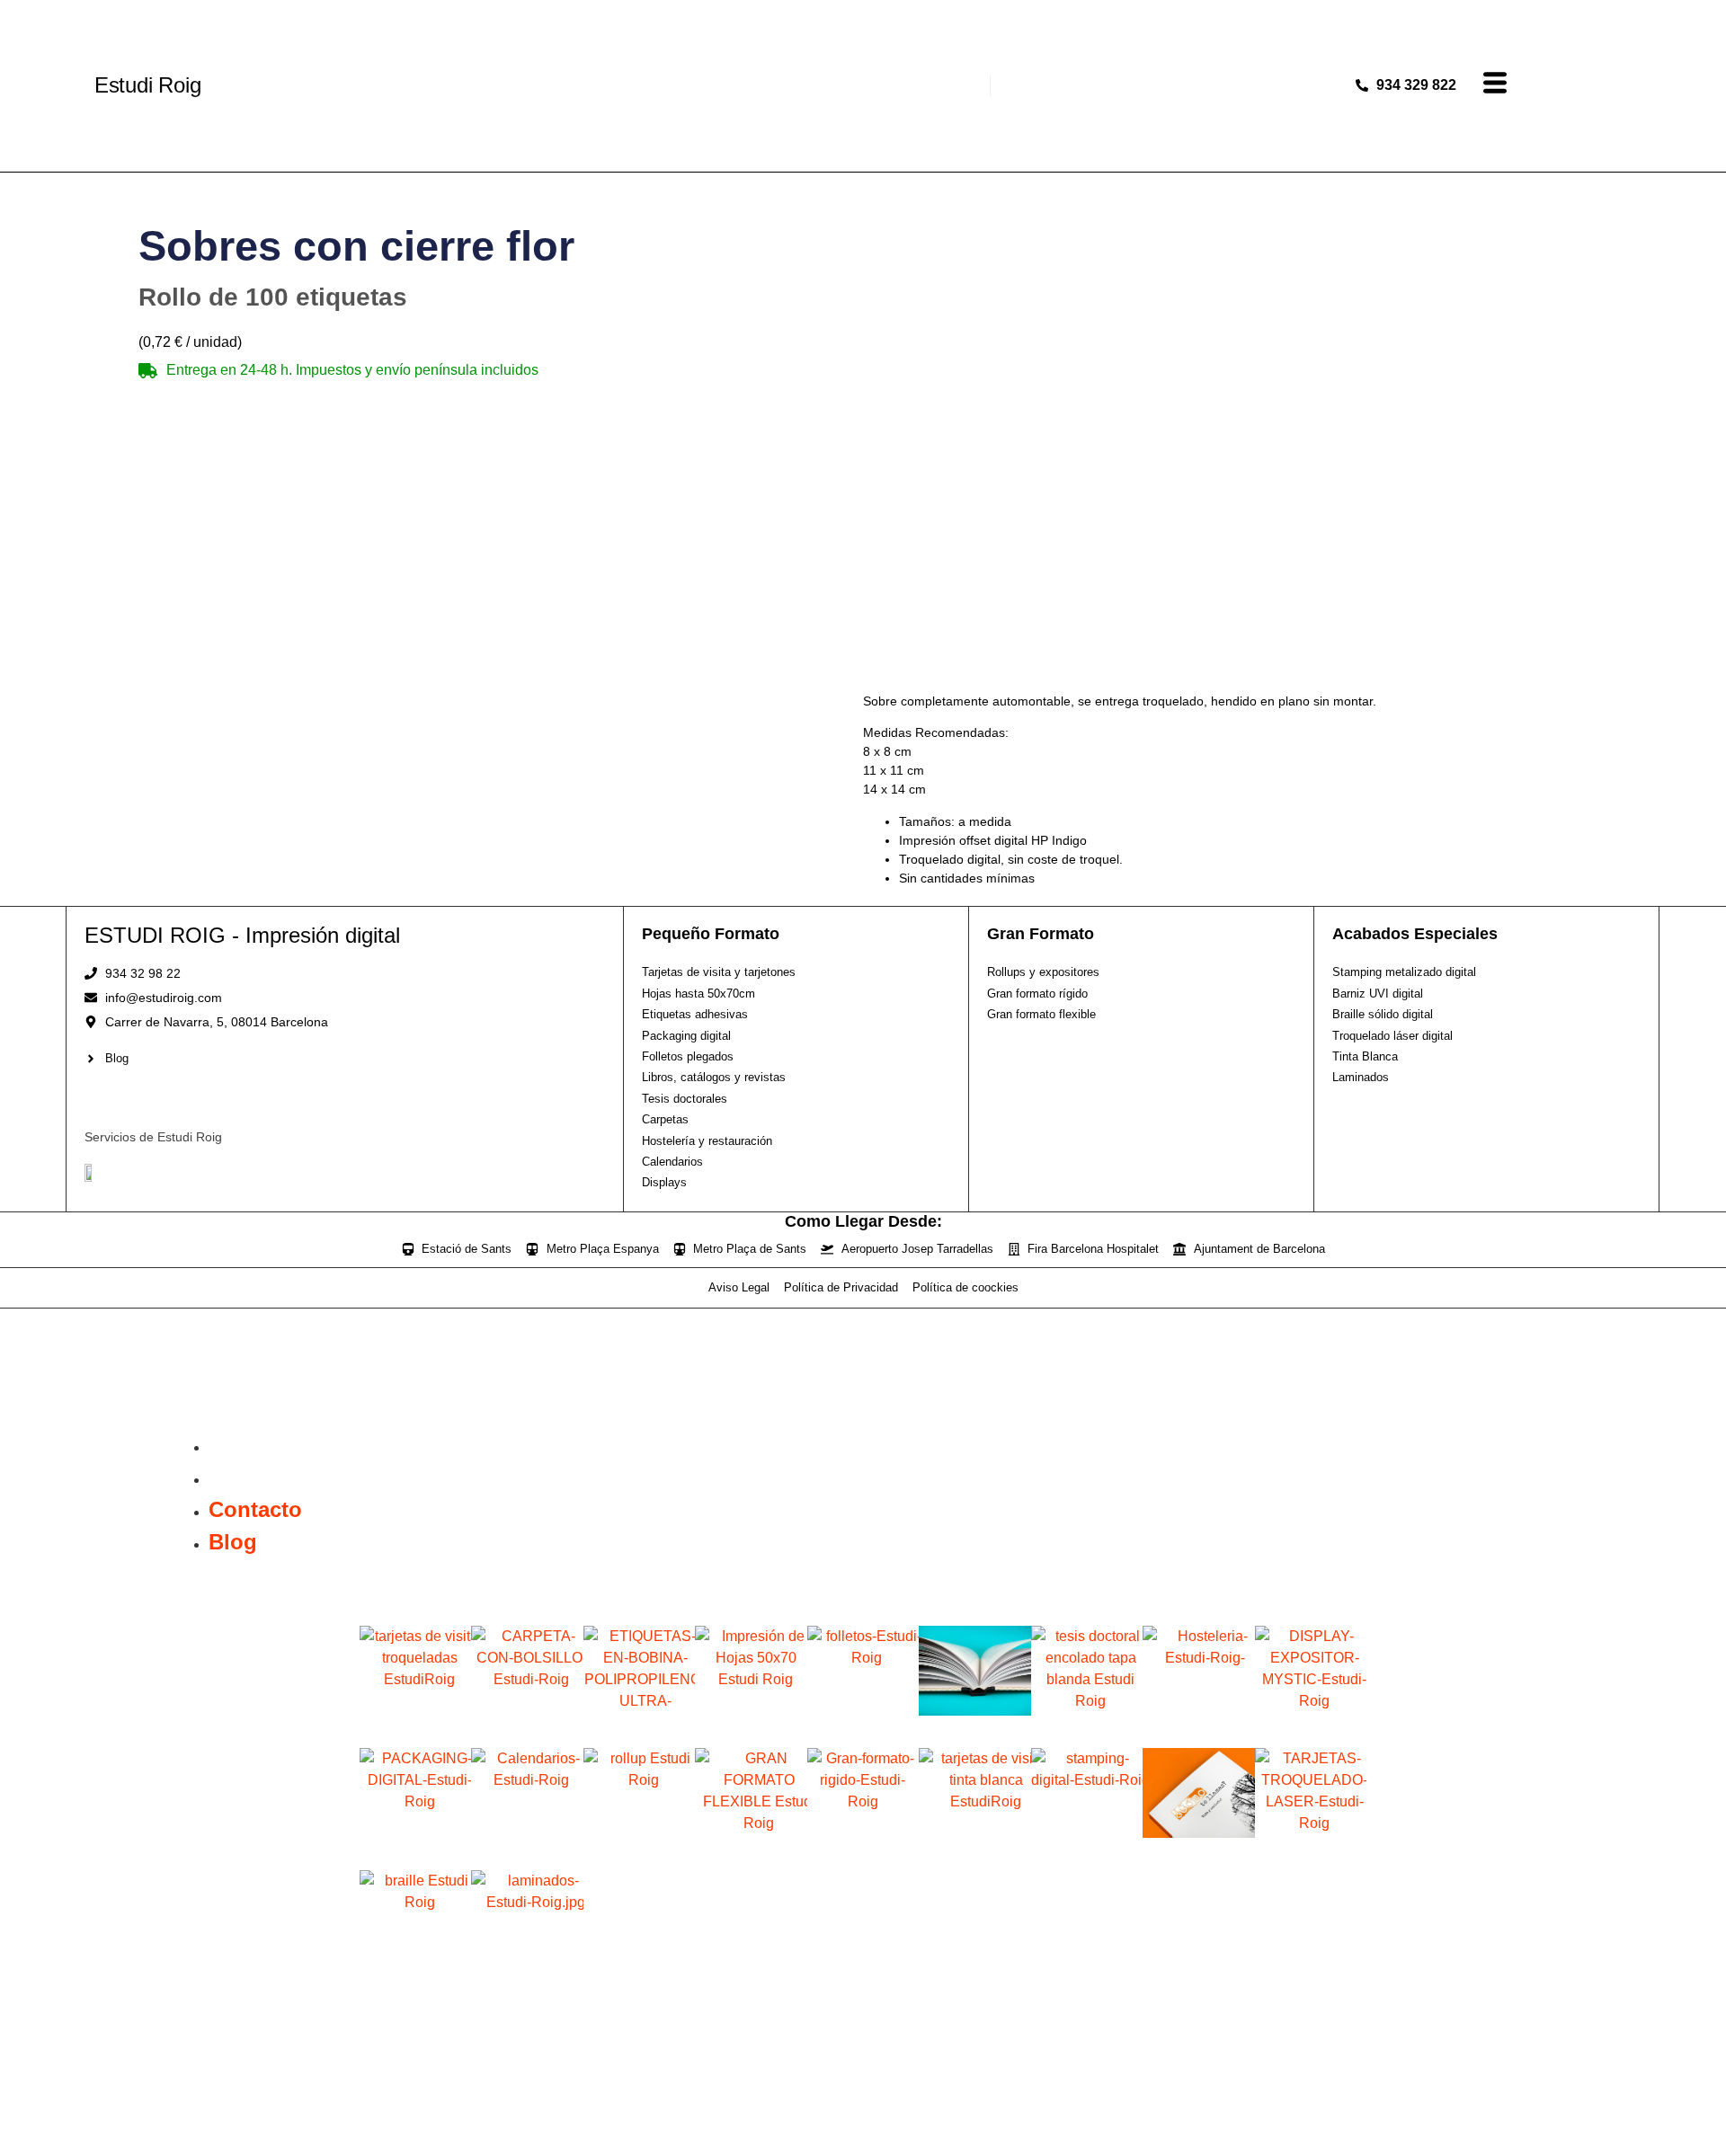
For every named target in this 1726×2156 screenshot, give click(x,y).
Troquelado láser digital (1311, 1854)
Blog (233, 1477)
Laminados (527, 1970)
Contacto (255, 1445)
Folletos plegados (863, 1726)
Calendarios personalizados (527, 1854)
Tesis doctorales (1086, 1726)
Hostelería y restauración (1199, 1732)
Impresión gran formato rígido (863, 1854)
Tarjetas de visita (416, 1726)
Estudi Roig (148, 85)
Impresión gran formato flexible (751, 1854)
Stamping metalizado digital (1087, 1854)
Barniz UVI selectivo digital (1199, 1854)
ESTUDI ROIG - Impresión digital (242, 935)
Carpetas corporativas (527, 1732)
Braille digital (415, 1970)
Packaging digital (416, 1848)
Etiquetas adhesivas (639, 1726)
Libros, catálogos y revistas (974, 1732)
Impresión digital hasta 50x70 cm (751, 1732)
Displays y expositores (1310, 1732)
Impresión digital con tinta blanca (974, 1854)
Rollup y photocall (640, 1848)
